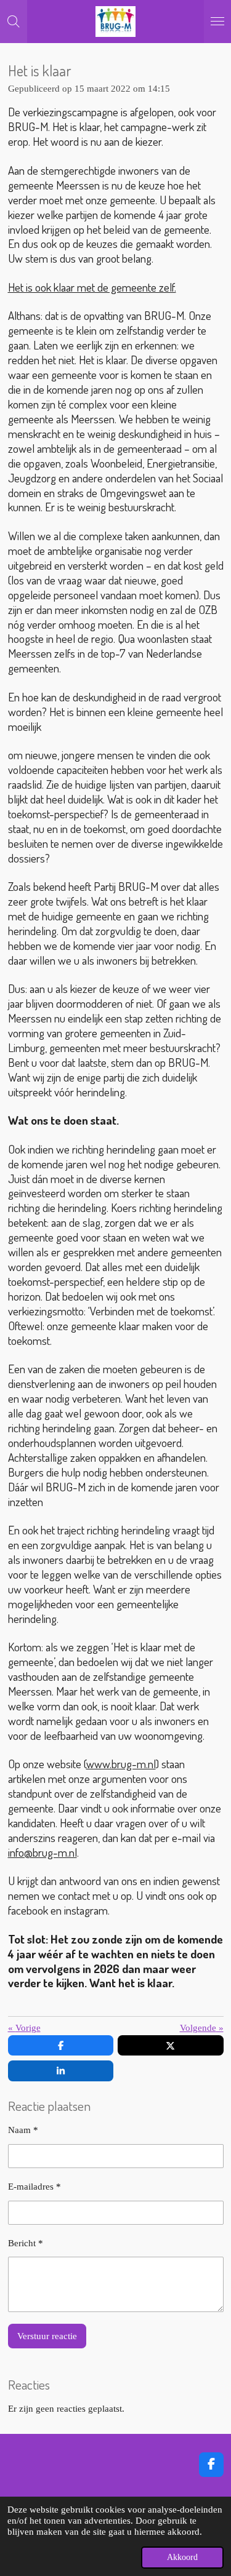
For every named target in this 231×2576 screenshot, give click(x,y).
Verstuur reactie (47, 2336)
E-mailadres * (34, 2187)
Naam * (23, 2130)
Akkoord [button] (182, 2557)
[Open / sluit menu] (217, 22)
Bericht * (26, 2243)
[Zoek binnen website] (14, 22)
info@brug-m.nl (43, 1852)
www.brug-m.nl (121, 1764)
